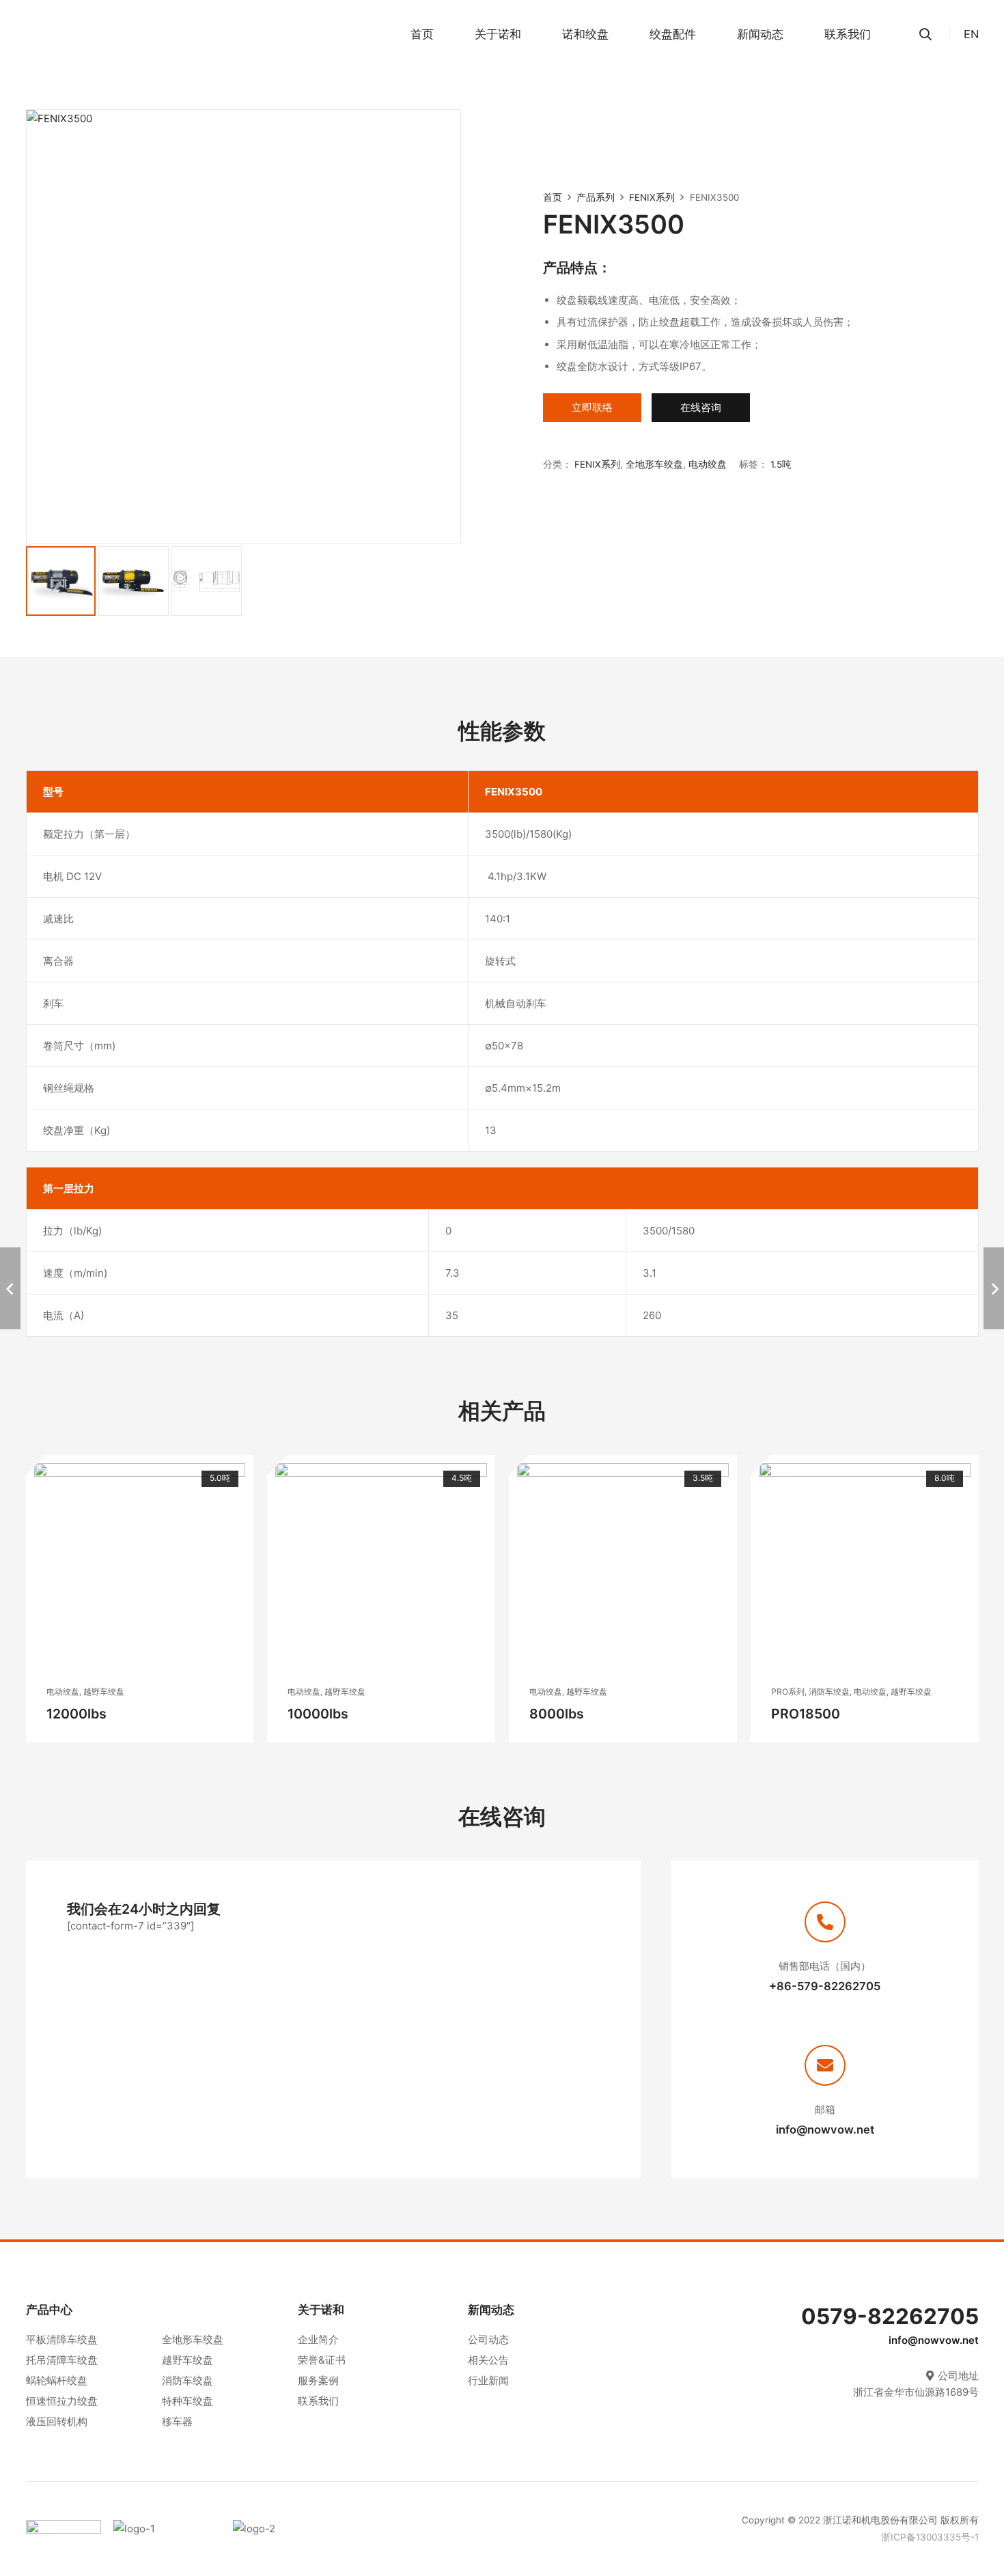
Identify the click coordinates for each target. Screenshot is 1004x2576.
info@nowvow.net (825, 2129)
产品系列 (596, 197)
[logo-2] (293, 2529)
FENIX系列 (652, 197)
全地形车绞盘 (193, 2339)
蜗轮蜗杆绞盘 (57, 2380)
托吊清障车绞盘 (62, 2360)
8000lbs (557, 1714)
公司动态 (488, 2339)
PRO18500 (806, 1714)
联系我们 (318, 2401)
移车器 (177, 2421)
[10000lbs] (381, 1569)
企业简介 (318, 2339)
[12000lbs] (140, 1569)
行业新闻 (488, 2380)
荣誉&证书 (322, 2360)
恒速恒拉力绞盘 (62, 2401)
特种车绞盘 (187, 2401)
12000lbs (76, 1714)
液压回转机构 (57, 2421)
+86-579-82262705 (825, 1986)
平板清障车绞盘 (62, 2339)
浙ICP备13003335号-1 (930, 2536)
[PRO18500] (865, 1569)
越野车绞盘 (187, 2360)
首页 (553, 197)
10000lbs (318, 1714)
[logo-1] (167, 2529)
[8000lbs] (623, 1569)
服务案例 (318, 2380)
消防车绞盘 (187, 2380)
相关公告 (488, 2360)
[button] (528, 34)
